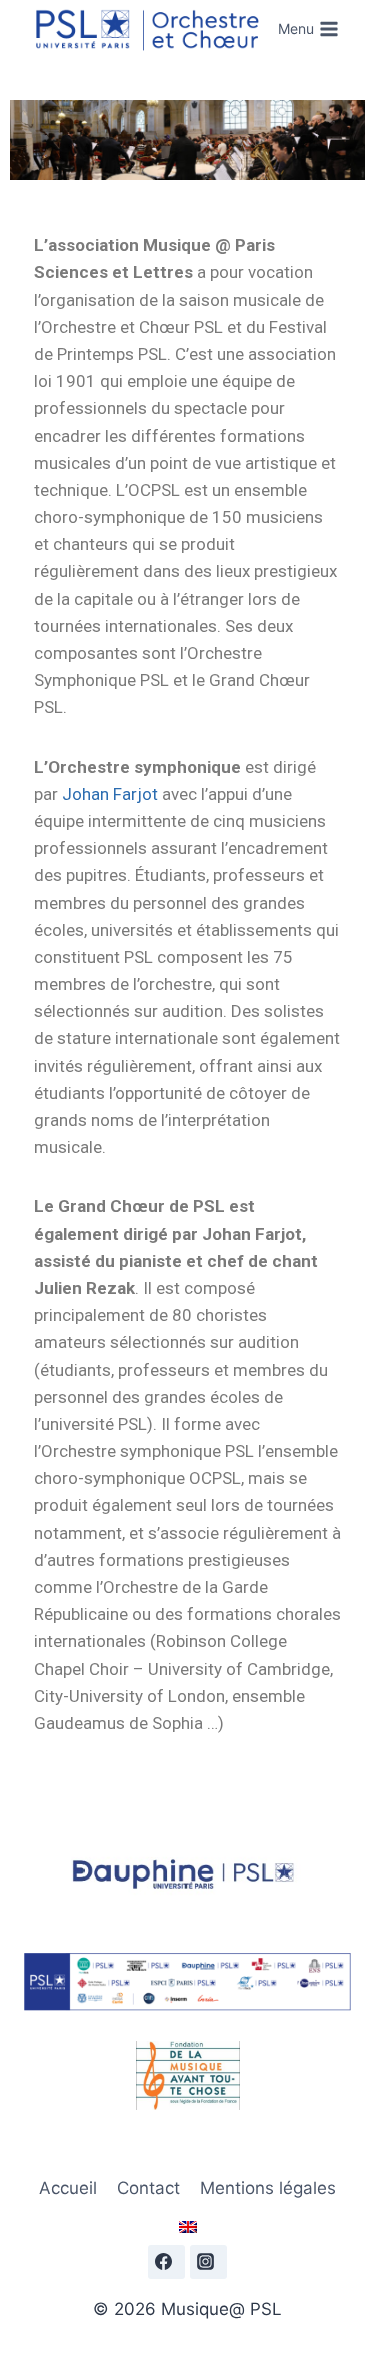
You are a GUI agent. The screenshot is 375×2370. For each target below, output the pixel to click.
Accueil (68, 2188)
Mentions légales (268, 2188)
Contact (148, 2188)
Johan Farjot (110, 794)
